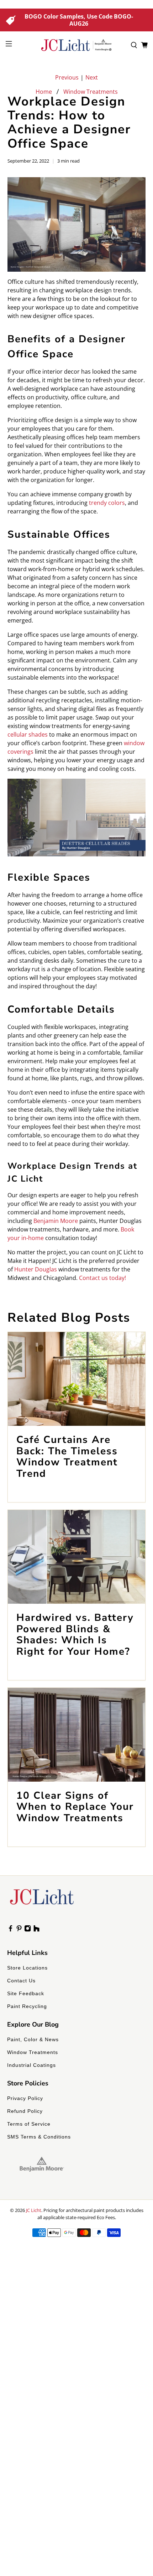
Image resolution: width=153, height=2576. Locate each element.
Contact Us (21, 1981)
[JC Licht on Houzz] (36, 1930)
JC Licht (34, 2210)
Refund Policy (25, 2111)
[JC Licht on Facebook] (10, 1930)
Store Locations (27, 1968)
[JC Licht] (77, 45)
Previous (67, 77)
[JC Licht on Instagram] (28, 1930)
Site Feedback (26, 1993)
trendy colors (107, 503)
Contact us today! (102, 1278)
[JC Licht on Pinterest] (19, 1930)
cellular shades (28, 734)
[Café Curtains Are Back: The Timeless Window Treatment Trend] (77, 1379)
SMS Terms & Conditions (39, 2137)
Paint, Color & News (33, 2039)
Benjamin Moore (56, 1221)
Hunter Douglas (36, 1269)
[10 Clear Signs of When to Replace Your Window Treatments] (77, 1735)
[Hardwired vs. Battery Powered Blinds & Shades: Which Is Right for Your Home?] (77, 1557)
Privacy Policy (25, 2098)
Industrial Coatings (31, 2065)
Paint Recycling (27, 2006)
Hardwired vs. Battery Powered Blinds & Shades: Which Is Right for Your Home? (75, 1635)
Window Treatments (91, 92)
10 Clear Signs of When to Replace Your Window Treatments (75, 1807)
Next (92, 77)
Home (44, 92)
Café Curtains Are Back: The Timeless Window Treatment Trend (67, 1457)
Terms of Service (29, 2124)
